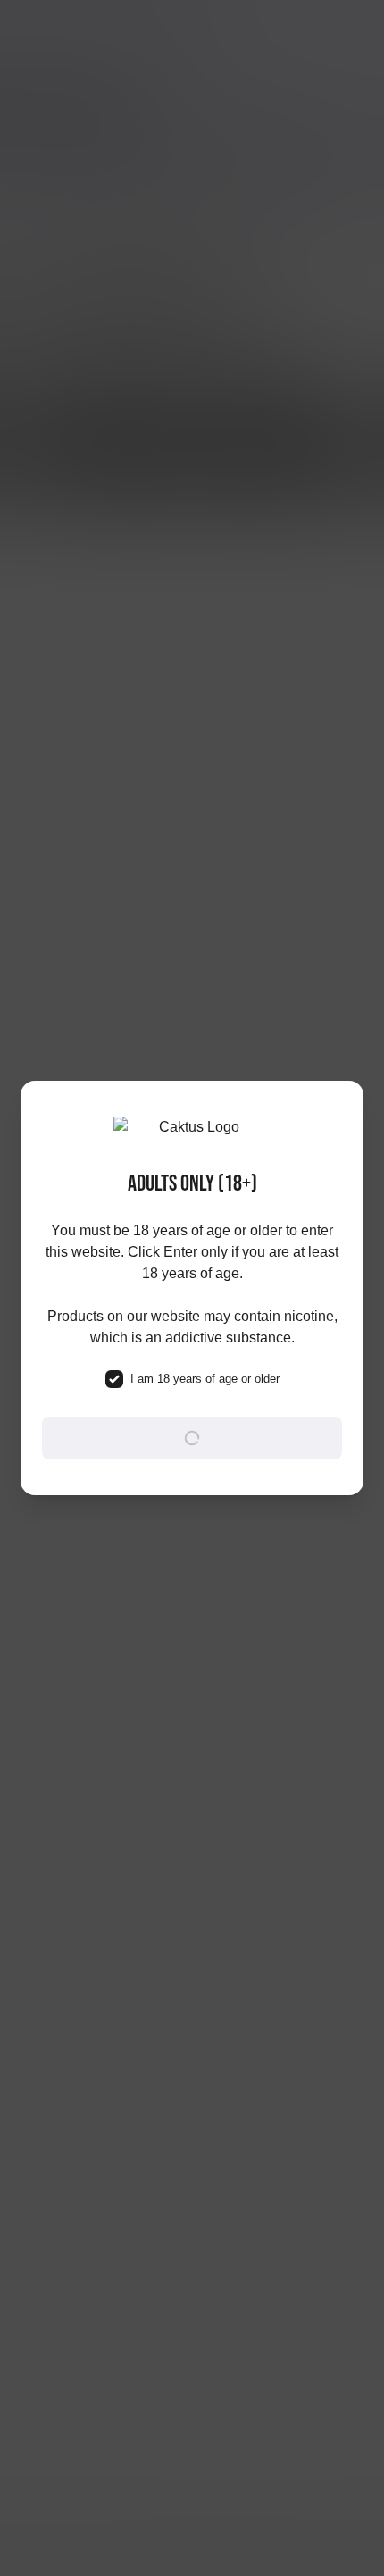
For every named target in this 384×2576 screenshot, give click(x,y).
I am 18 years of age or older (205, 1379)
